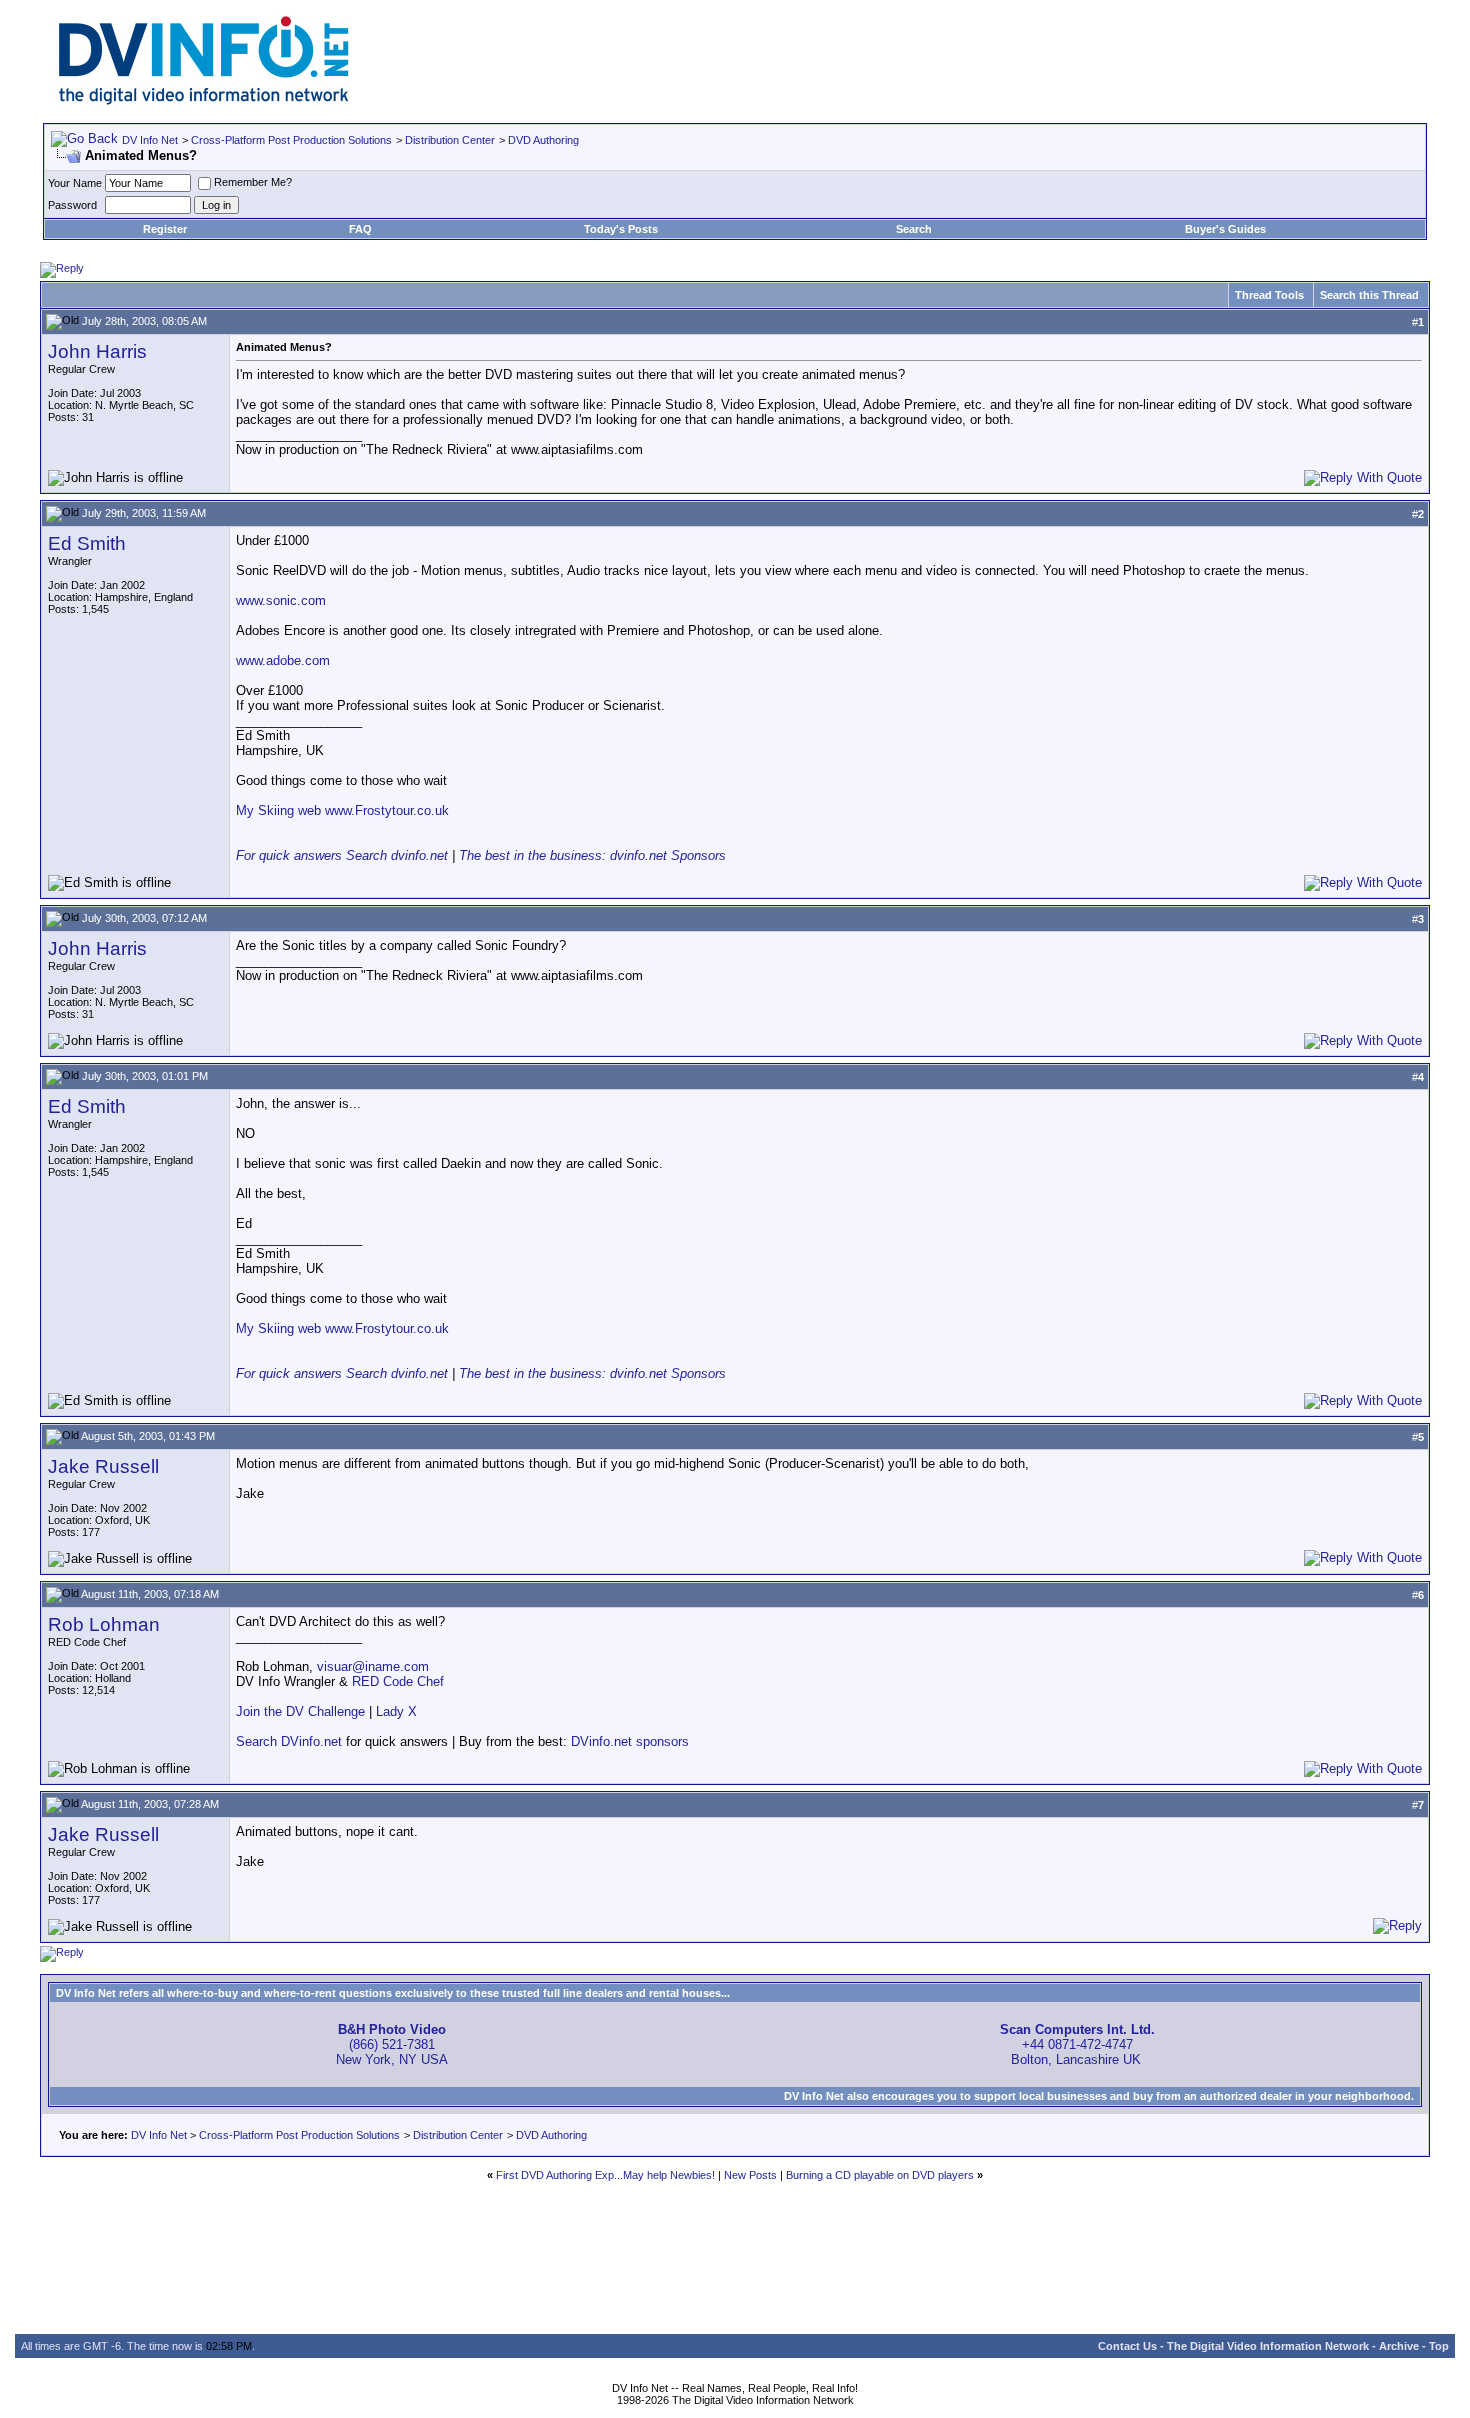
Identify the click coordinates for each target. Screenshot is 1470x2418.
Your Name (75, 183)
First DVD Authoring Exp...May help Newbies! (605, 2175)
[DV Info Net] (204, 100)
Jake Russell (103, 1466)
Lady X (396, 1711)
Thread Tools (1269, 295)
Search (914, 229)
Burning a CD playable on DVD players (880, 2175)
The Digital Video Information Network (1268, 2346)
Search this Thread (1369, 295)
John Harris (97, 351)
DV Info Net (150, 140)
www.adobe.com (283, 660)
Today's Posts (621, 229)
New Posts (750, 2175)
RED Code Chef (398, 1681)
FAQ (360, 229)
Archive (1399, 2346)
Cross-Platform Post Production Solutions (291, 140)
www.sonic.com (281, 600)
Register (165, 229)
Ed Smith (87, 543)
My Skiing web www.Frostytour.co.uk (342, 810)
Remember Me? (253, 182)
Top (1439, 2346)
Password (72, 205)
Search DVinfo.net (289, 1741)
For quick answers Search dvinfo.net (342, 855)
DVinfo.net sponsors (630, 1741)
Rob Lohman (104, 1624)
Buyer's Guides (1225, 229)
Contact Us (1127, 2346)
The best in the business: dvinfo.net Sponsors (592, 855)
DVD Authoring (543, 140)
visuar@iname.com (373, 1666)
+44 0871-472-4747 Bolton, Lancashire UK (1077, 2044)
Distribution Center (450, 140)
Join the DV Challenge (300, 1711)
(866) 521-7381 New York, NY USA (392, 2044)
